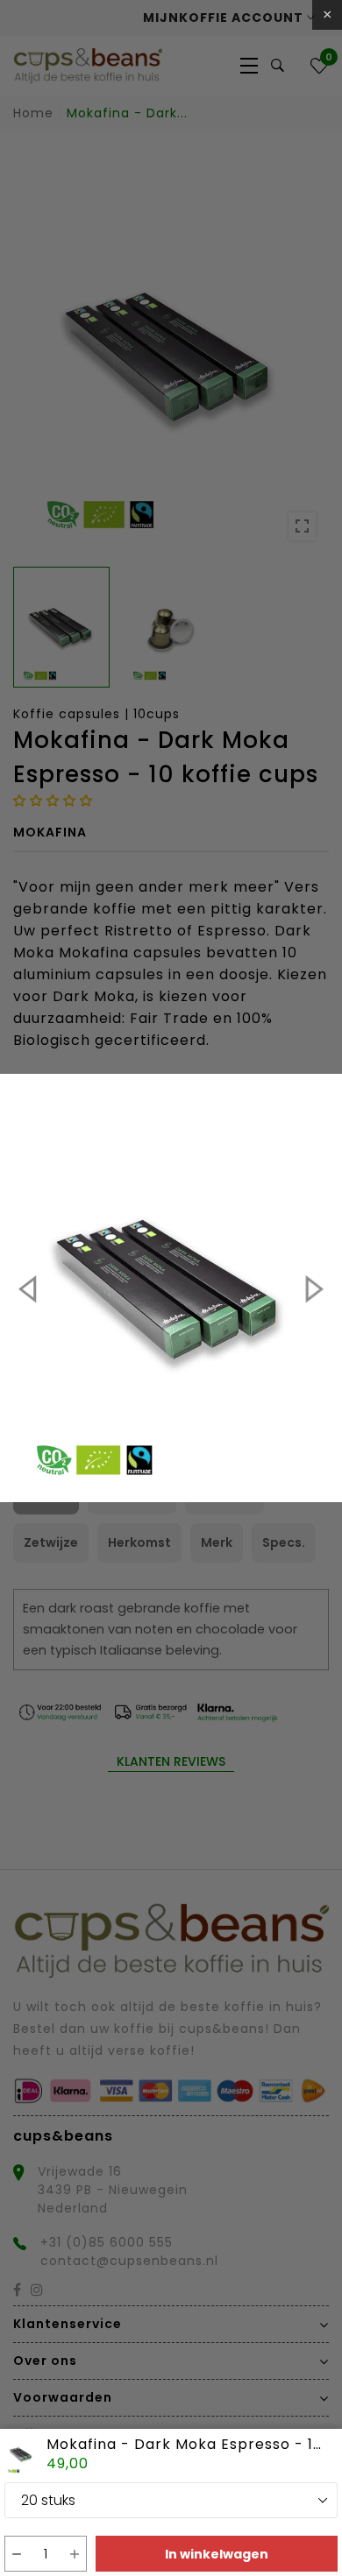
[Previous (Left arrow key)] (30, 1288)
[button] (16, 2554)
